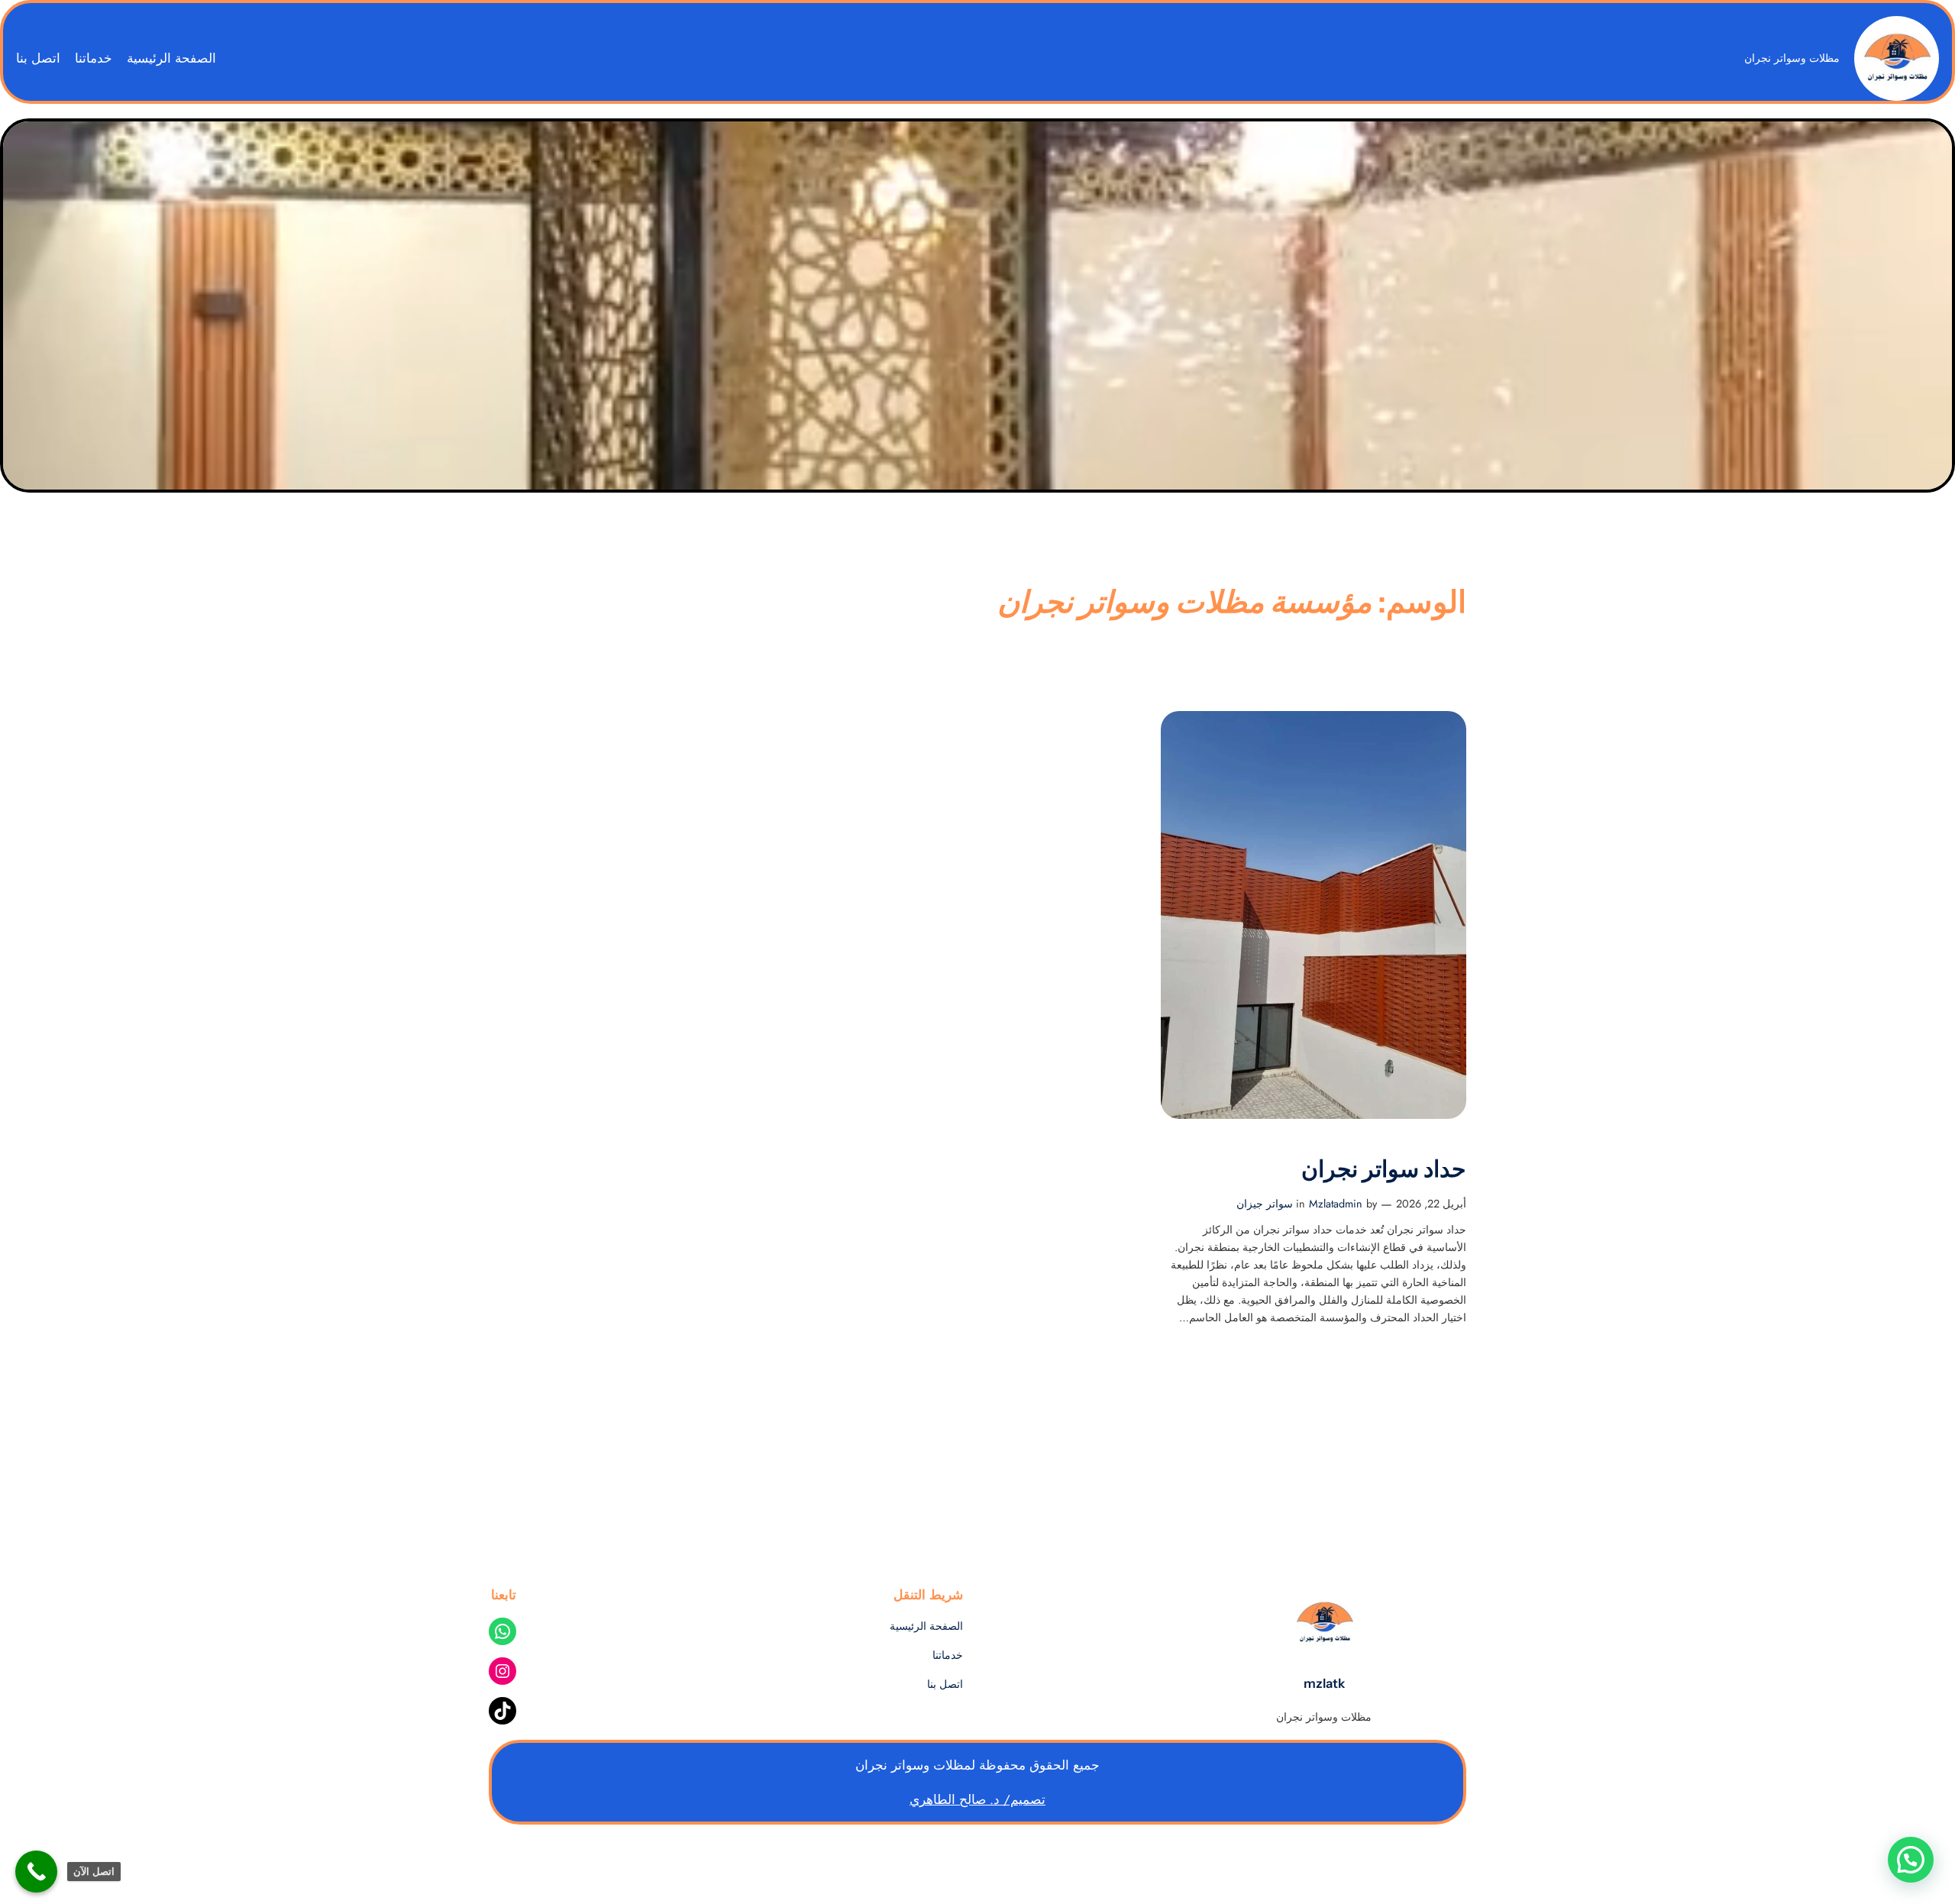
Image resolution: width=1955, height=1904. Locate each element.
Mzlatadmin (1336, 1204)
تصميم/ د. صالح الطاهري (977, 1799)
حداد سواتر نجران (1384, 1169)
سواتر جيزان (1265, 1204)
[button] (1911, 1860)
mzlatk (1324, 1683)
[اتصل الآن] (36, 1872)
